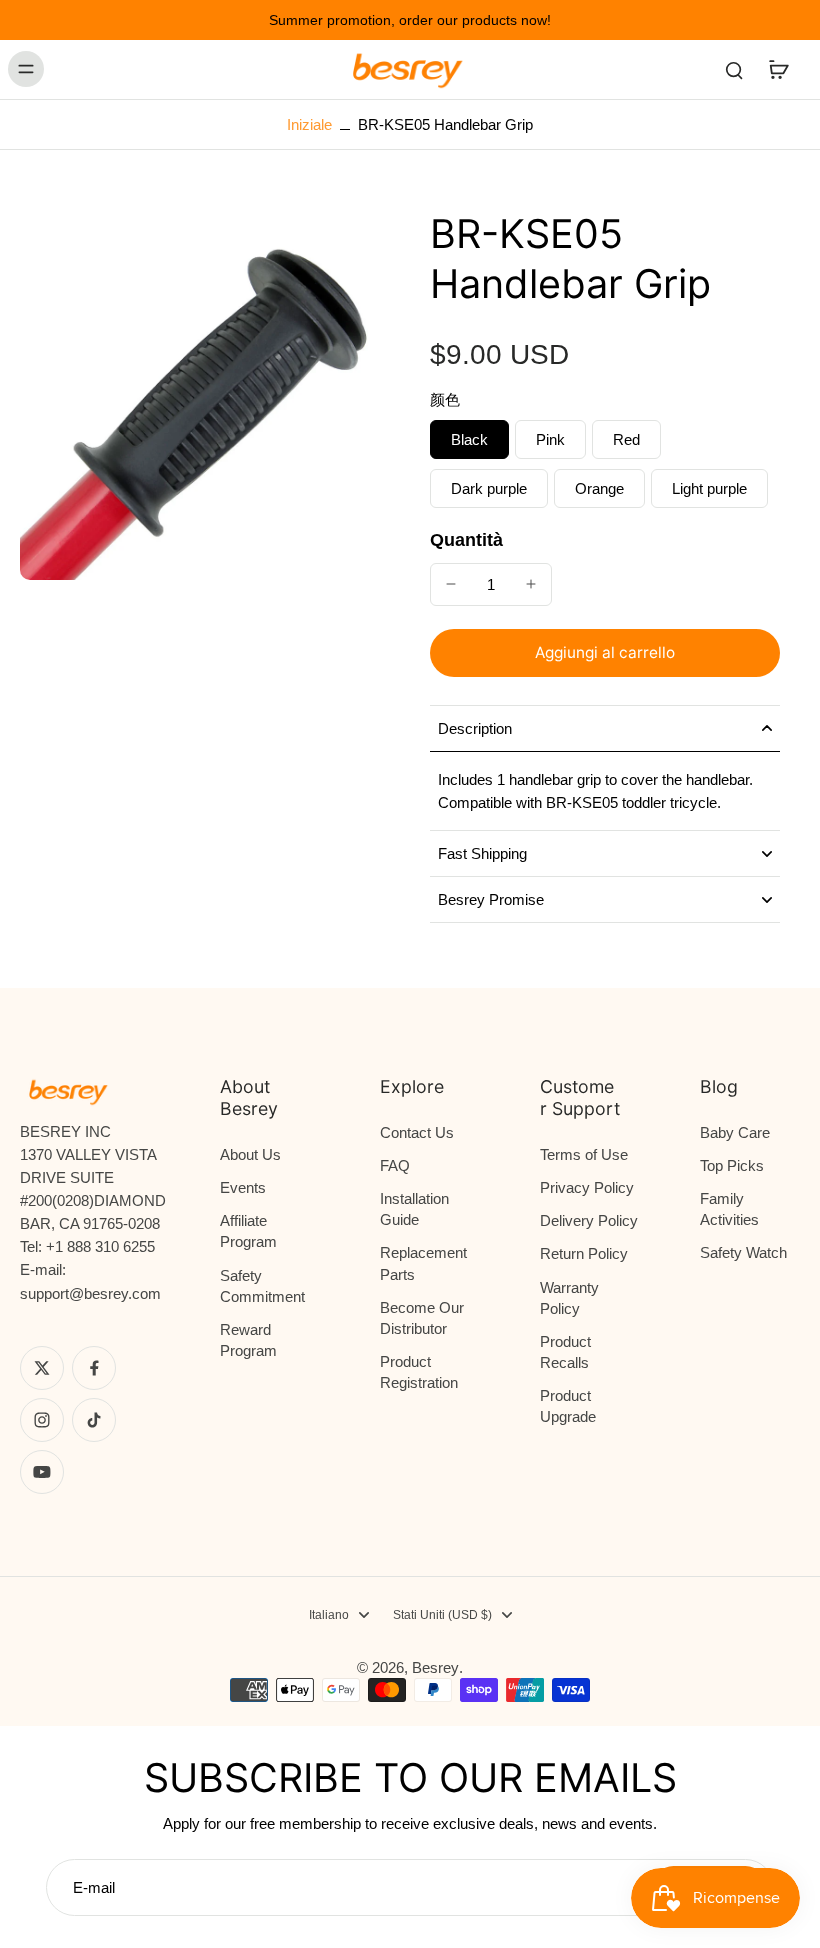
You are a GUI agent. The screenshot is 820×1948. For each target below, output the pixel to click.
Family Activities (729, 1209)
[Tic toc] (94, 1420)
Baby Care (735, 1132)
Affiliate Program (248, 1231)
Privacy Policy (587, 1187)
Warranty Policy (569, 1298)
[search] (734, 69)
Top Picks (732, 1165)
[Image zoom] (205, 395)
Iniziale (311, 124)
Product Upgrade (568, 1406)
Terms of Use (584, 1154)
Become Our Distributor (422, 1318)
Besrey (435, 1667)
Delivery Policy (589, 1220)
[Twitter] (42, 1368)
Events (243, 1187)
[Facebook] (94, 1368)
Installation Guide (414, 1209)
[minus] (451, 584)
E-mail (94, 1887)
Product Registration (419, 1372)
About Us (250, 1154)
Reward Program (248, 1340)
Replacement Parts (423, 1263)
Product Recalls (565, 1352)
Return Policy (584, 1253)
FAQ (395, 1165)
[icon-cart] (778, 69)
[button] (605, 652)
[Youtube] (42, 1472)
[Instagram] (42, 1420)
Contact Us (417, 1132)
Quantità (466, 540)
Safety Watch (743, 1252)
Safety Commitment (262, 1286)
